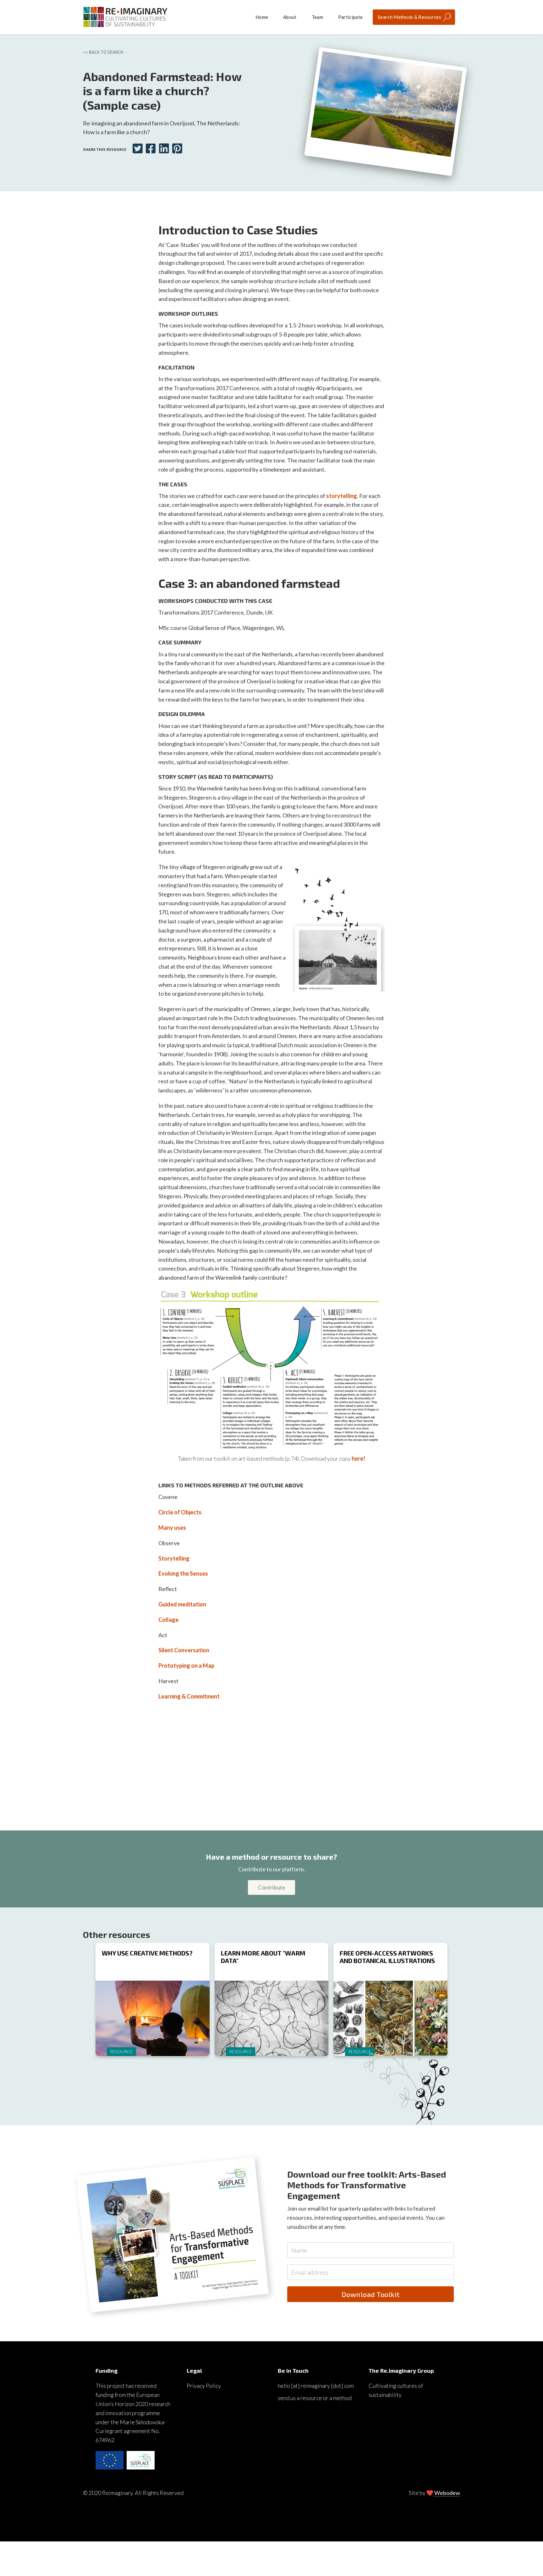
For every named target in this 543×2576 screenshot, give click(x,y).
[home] (125, 17)
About (290, 17)
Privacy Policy (204, 2386)
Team (317, 17)
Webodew (447, 2493)
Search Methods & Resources (409, 17)
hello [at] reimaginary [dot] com (316, 2386)
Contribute (272, 1887)
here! (358, 1458)
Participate (350, 17)
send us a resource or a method (315, 2398)
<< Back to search (103, 52)
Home (262, 17)
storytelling (342, 496)
